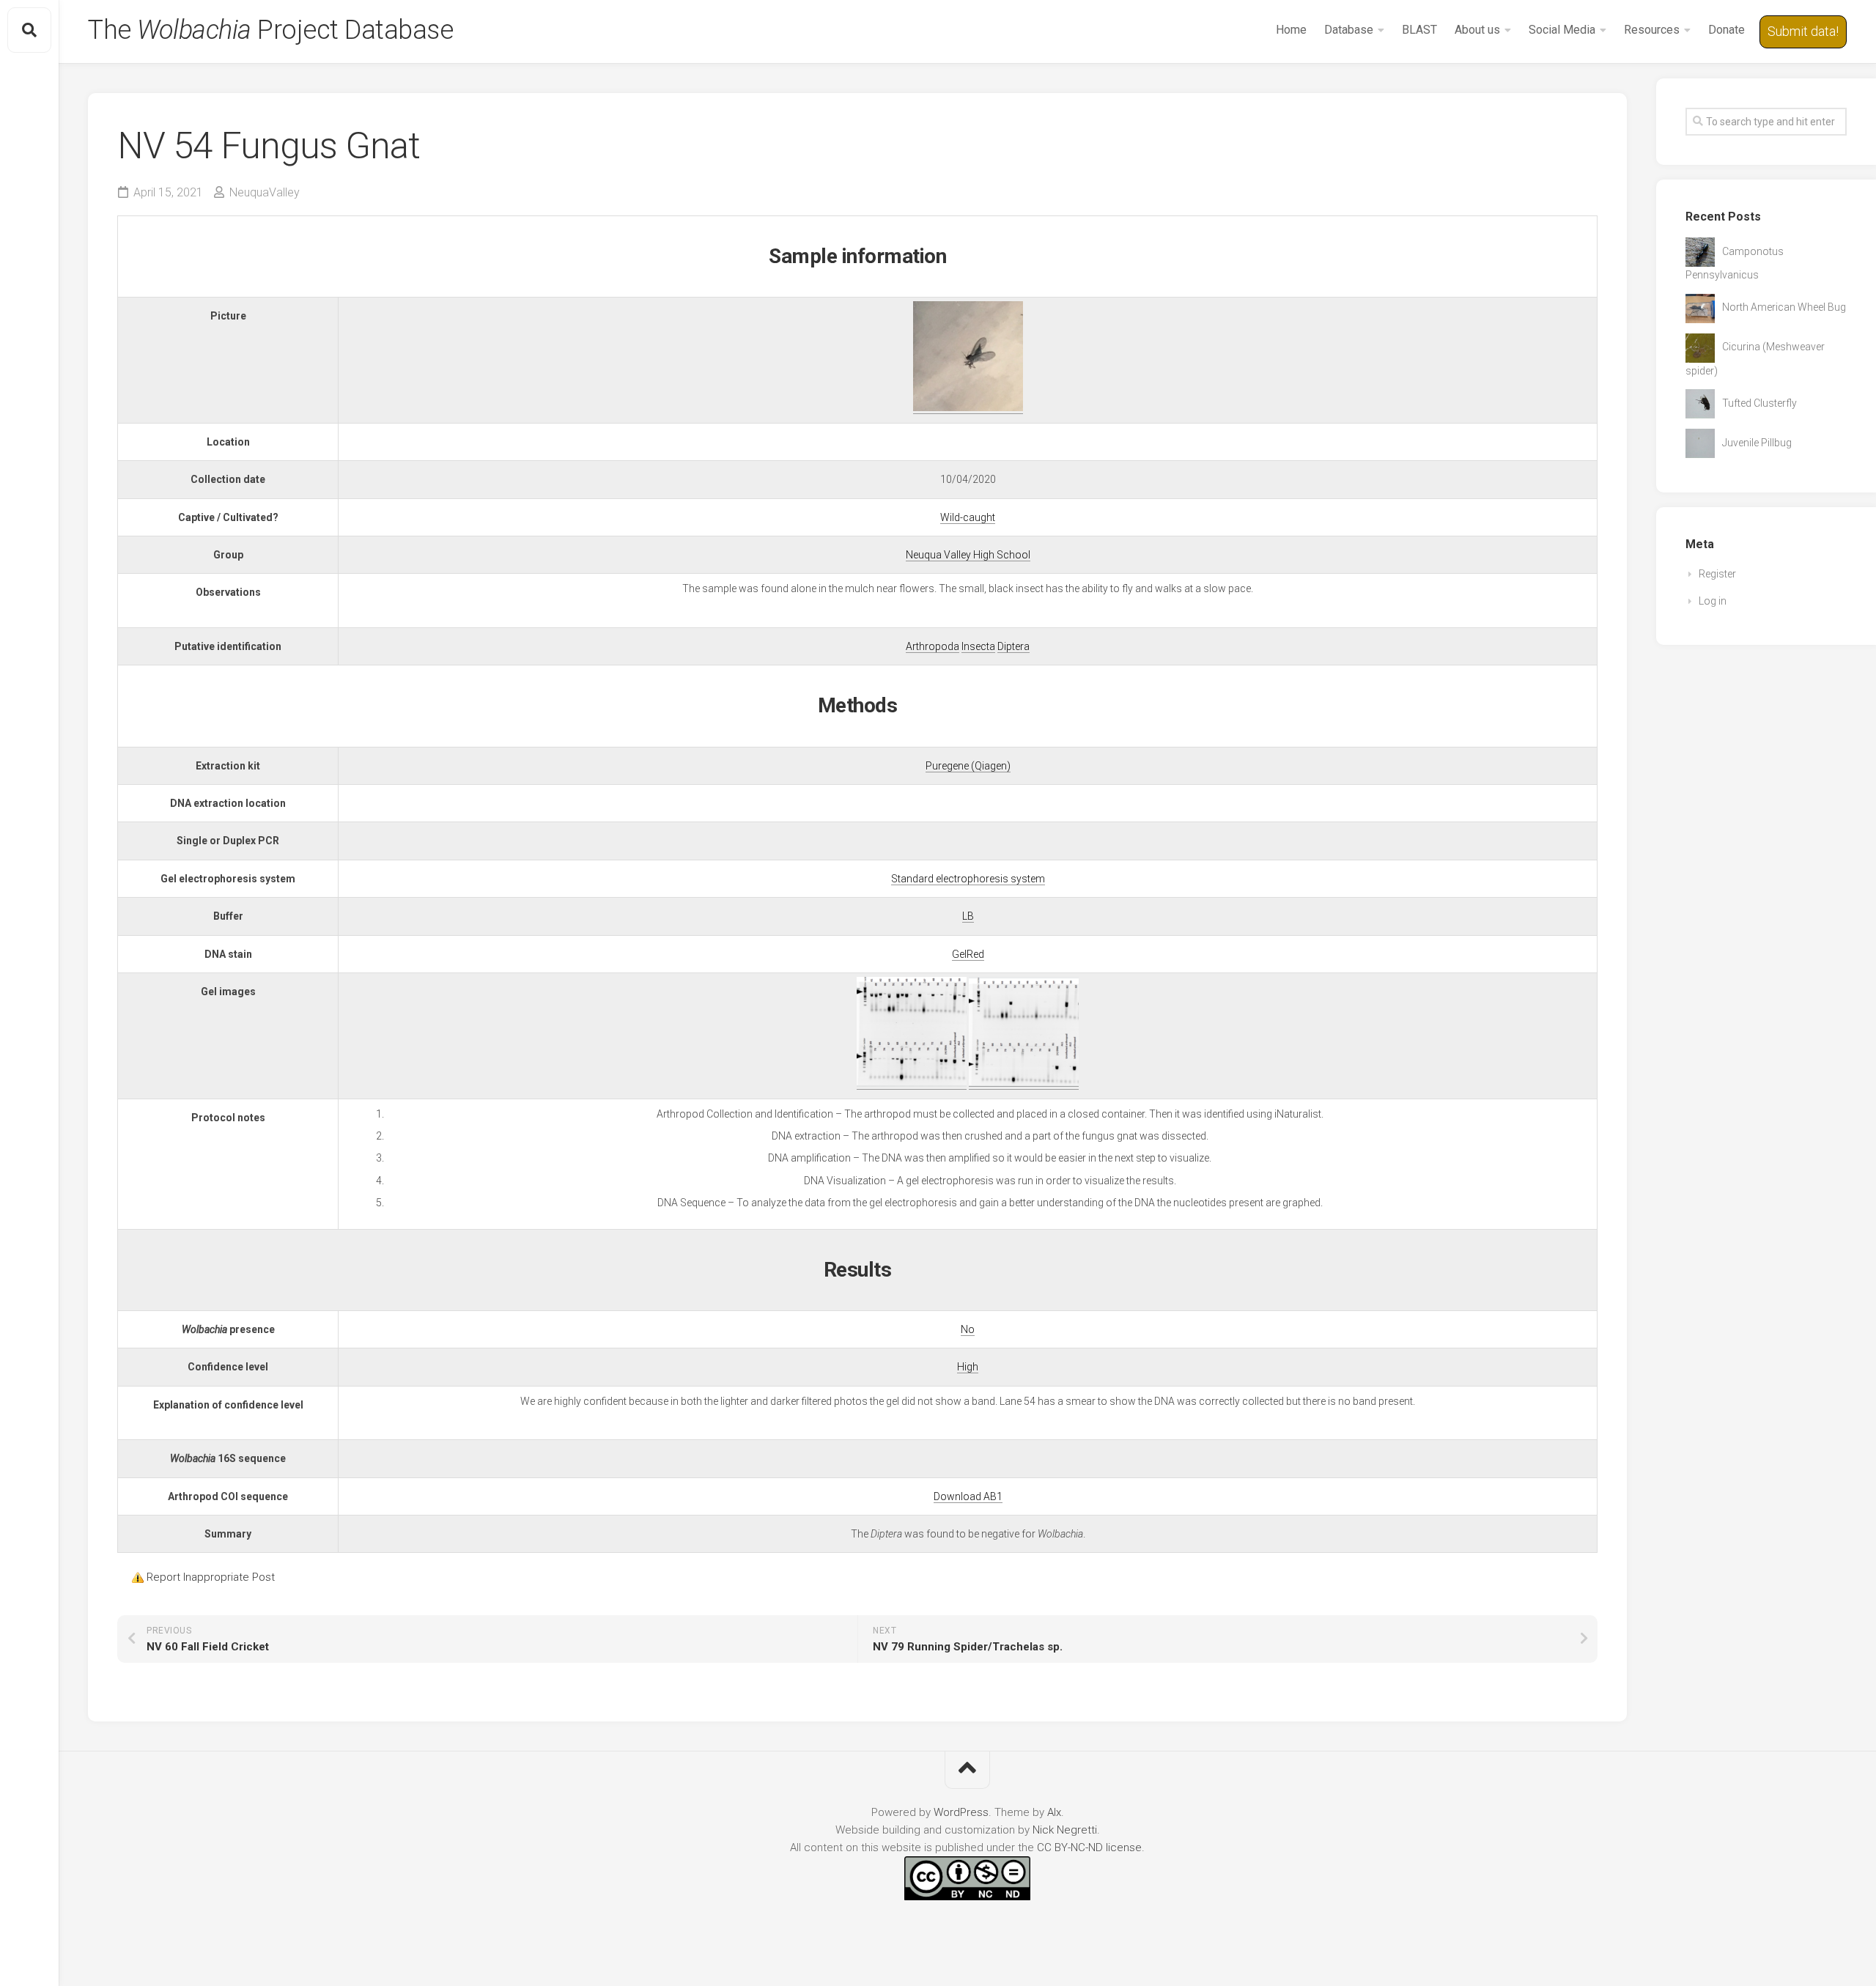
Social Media (1562, 30)
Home (1291, 30)
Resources (1652, 30)
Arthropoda (933, 646)
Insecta (978, 646)
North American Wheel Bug (1784, 307)
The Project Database (270, 30)
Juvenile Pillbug (1757, 443)
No (968, 1329)
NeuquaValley (265, 192)
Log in (1713, 601)
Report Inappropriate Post (211, 1577)
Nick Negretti (1065, 1830)
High (968, 1367)
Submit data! (1803, 31)
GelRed (968, 954)
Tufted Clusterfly (1759, 403)
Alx (1054, 1812)
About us (1477, 30)
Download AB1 (968, 1496)
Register (1717, 574)
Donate (1727, 30)
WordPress (961, 1812)
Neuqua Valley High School (968, 555)
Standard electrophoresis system (968, 879)
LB (968, 916)
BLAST (1419, 30)
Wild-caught (968, 517)
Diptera (1013, 646)
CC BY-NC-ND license (1089, 1847)
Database (1349, 30)
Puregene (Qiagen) (968, 766)
